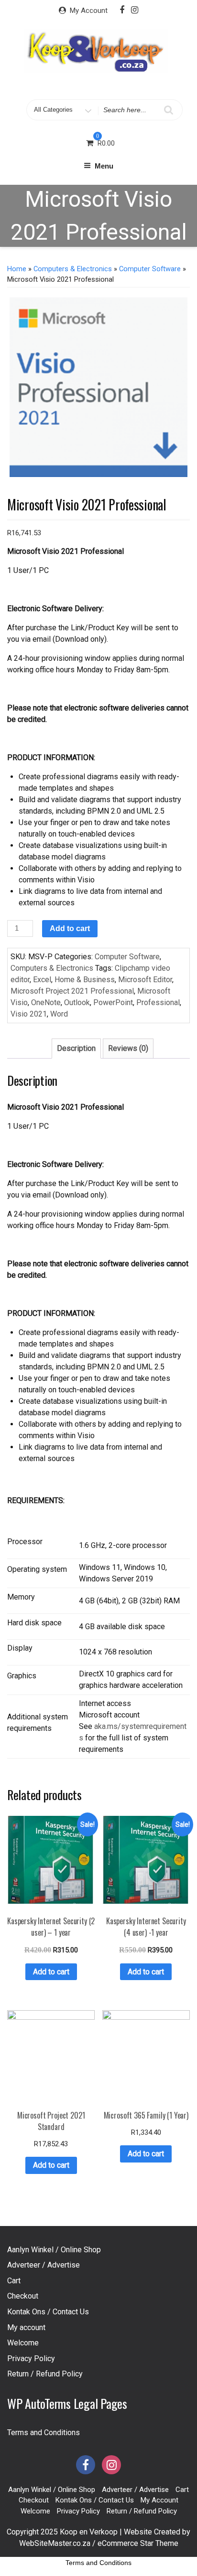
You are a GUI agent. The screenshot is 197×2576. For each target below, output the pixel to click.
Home (17, 269)
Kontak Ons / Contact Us (48, 2312)
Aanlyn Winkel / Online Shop (54, 2250)
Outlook (77, 1002)
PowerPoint (113, 1002)
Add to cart (70, 928)
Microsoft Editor (145, 980)
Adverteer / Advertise (44, 2265)
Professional (158, 1002)
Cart (14, 2281)
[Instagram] (135, 10)
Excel (42, 980)
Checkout (23, 2296)
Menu (104, 166)
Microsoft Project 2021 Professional (72, 991)
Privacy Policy (31, 2359)
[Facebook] (122, 10)
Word (59, 1014)
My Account (89, 11)
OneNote (46, 1002)
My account (26, 2327)
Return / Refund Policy (45, 2374)
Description (76, 1048)
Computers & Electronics (73, 269)
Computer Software (150, 269)
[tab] (76, 1049)
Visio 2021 (29, 1014)
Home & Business (85, 980)
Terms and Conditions (44, 2433)
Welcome (23, 2343)
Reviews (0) (128, 1048)
